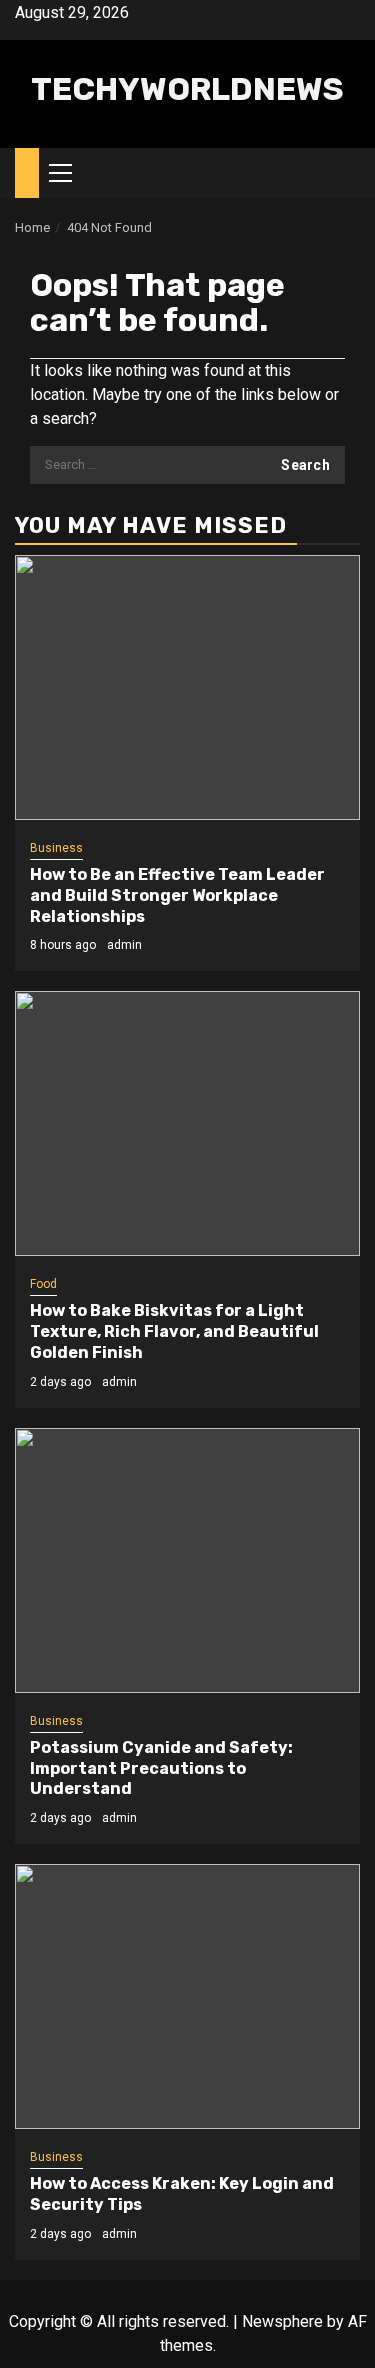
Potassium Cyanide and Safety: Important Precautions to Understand (161, 1768)
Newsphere (282, 2321)
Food (43, 1284)
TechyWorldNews (187, 89)
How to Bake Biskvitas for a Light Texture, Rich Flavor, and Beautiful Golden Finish (174, 1331)
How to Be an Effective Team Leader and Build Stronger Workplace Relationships (177, 895)
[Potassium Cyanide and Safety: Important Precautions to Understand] (187, 1560)
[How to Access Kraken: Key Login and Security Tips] (187, 1996)
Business (56, 848)
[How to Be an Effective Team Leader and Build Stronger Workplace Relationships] (187, 687)
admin (124, 945)
